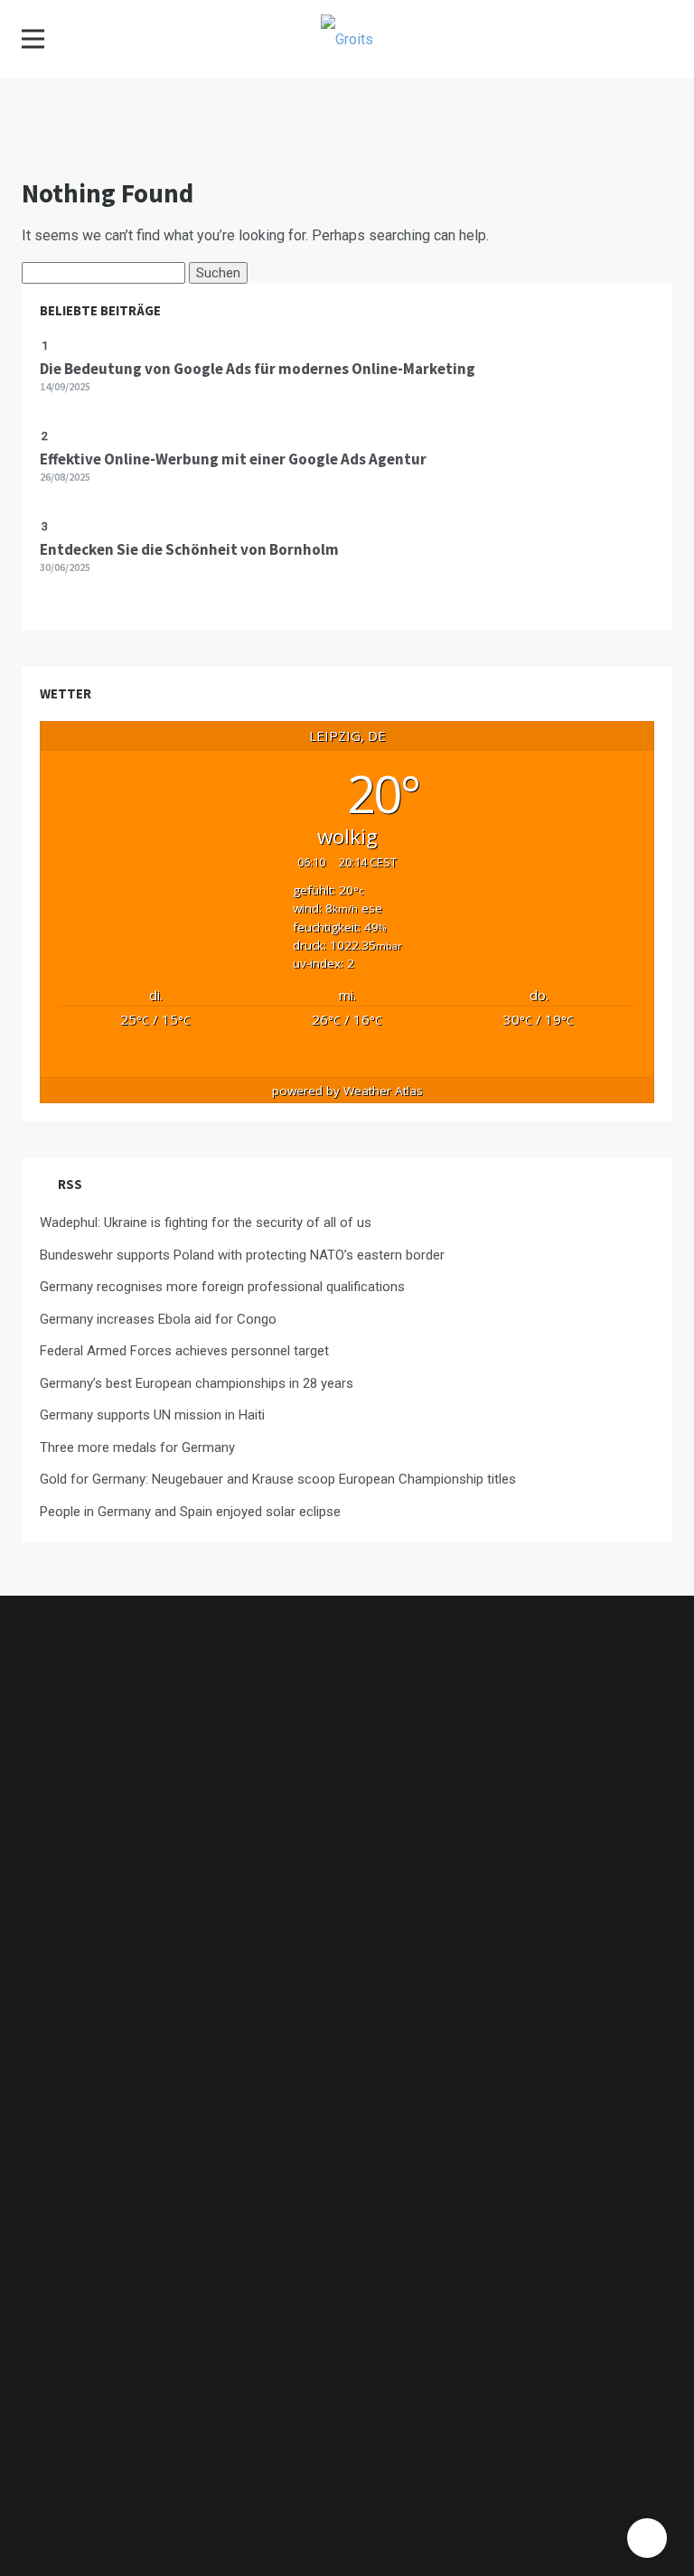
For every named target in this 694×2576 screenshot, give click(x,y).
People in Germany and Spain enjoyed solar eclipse (190, 1512)
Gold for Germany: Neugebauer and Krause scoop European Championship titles (278, 1479)
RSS (70, 1184)
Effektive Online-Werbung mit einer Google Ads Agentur (233, 459)
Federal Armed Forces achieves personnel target (184, 1351)
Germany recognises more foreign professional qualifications (222, 1287)
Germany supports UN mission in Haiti (152, 1415)
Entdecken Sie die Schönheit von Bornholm (189, 549)
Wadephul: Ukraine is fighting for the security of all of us (206, 1222)
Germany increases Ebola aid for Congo (158, 1319)
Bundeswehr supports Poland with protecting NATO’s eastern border (242, 1255)
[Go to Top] (647, 2538)
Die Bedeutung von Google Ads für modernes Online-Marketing (258, 369)
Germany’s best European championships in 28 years (197, 1383)
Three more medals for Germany (137, 1447)
